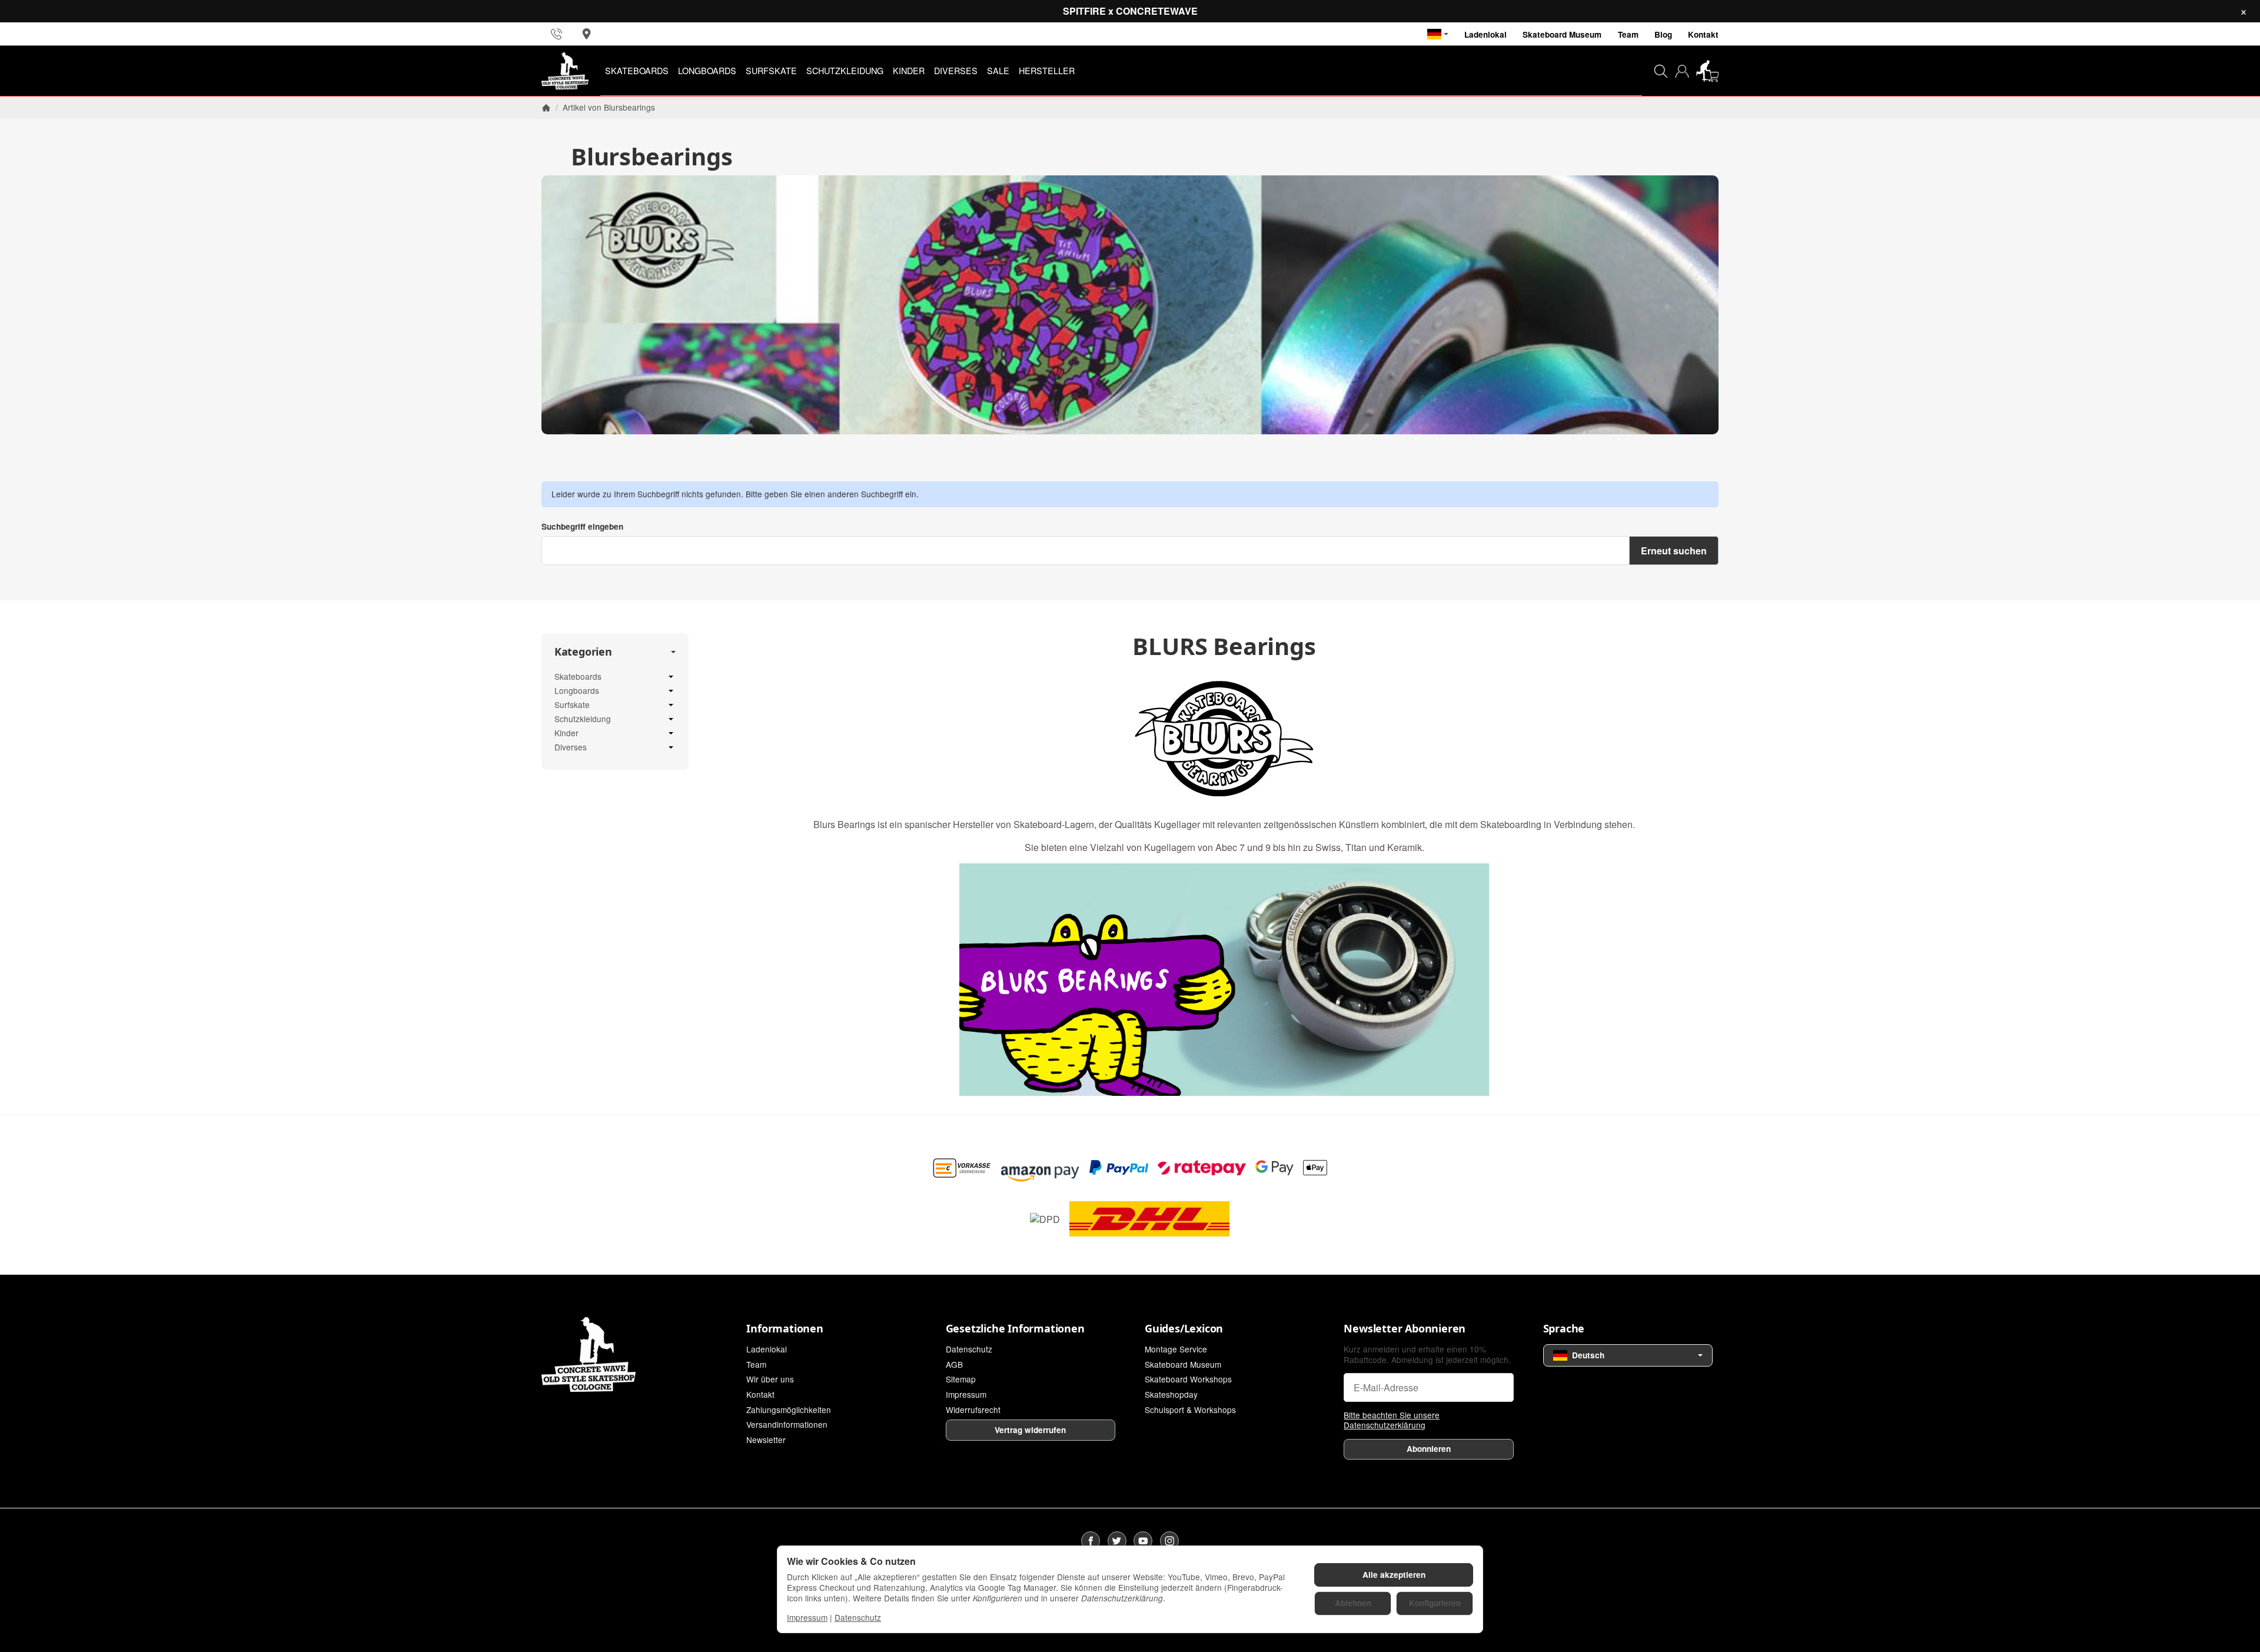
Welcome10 (1058, 858)
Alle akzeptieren (1394, 1575)
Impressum (807, 1617)
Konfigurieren (1435, 1603)
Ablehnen (1353, 1603)
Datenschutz (858, 1617)
